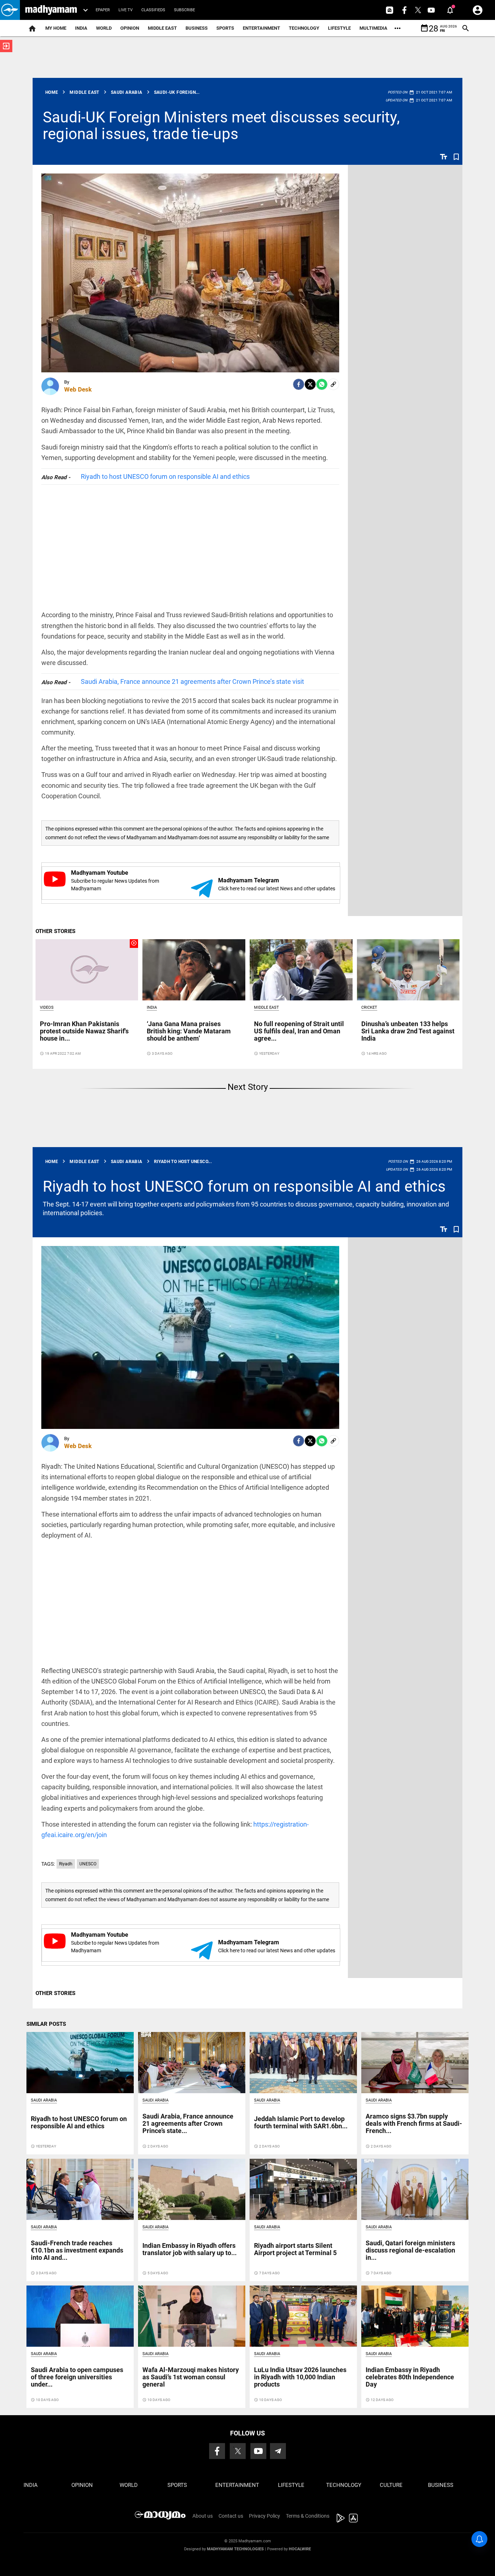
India (81, 28)
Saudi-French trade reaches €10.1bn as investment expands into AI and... (77, 2250)
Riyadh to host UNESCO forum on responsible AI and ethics (165, 476)
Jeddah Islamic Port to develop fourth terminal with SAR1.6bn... (301, 2122)
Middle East (162, 28)
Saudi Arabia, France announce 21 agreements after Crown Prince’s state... (188, 2123)
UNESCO (88, 1864)
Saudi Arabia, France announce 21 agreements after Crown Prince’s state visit (192, 681)
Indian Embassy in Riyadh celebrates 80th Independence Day (410, 2377)
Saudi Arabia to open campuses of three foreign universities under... (77, 2377)
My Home (56, 28)
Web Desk (78, 389)
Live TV (126, 10)
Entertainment (261, 28)
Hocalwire (300, 2549)
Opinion (130, 28)
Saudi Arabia (44, 2100)
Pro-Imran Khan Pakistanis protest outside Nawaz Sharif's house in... (84, 1031)
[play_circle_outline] (87, 969)
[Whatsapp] (322, 384)
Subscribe (184, 10)
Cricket (369, 1007)
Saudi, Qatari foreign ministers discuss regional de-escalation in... (410, 2250)
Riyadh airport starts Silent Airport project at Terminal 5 (295, 2249)
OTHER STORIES (55, 931)
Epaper (103, 10)
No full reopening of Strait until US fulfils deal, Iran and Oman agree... (299, 1031)
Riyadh (66, 1864)
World (104, 28)
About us (203, 2516)
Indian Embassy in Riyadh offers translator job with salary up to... (190, 2249)
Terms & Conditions (308, 2516)
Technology (304, 28)
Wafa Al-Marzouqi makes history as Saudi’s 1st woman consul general (191, 2377)
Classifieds (153, 10)
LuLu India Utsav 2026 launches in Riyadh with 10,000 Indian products (300, 2377)
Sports (225, 28)
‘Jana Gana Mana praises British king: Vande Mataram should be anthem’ (189, 1031)
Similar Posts (46, 2024)
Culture (391, 2485)
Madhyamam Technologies (235, 2549)
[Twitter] (310, 384)
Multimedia (373, 28)
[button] (10, 10)
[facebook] (299, 384)
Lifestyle (339, 28)
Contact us (231, 2516)
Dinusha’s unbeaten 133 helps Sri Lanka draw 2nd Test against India (408, 1031)
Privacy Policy (265, 2516)
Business (197, 28)
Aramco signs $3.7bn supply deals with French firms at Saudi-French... (414, 2123)
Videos (47, 1007)
